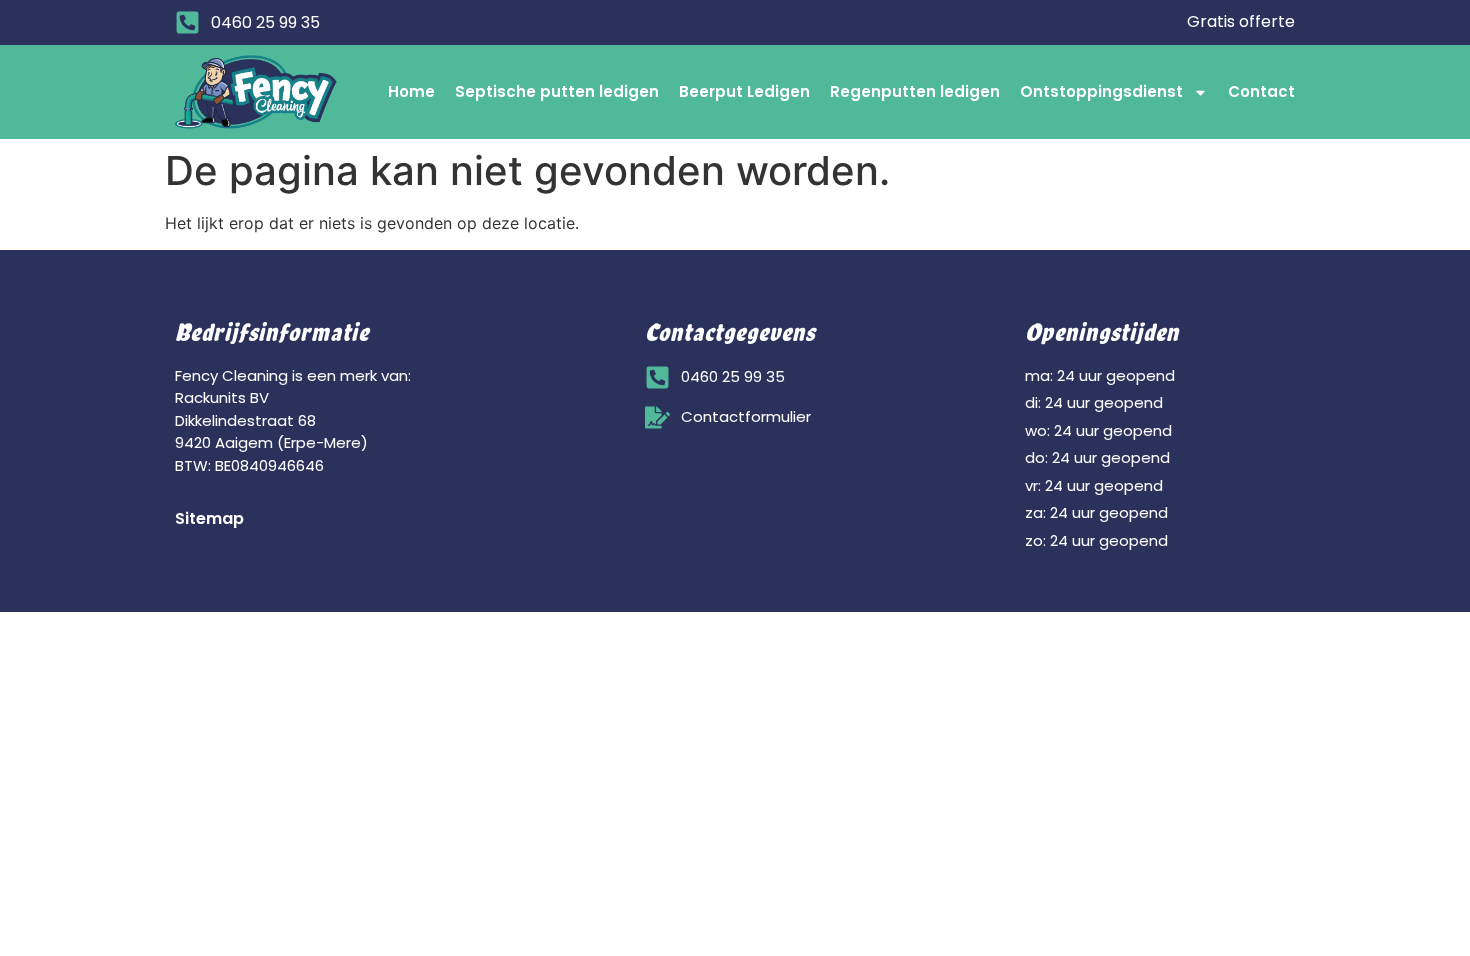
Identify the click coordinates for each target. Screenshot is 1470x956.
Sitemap (209, 518)
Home (411, 91)
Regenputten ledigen (915, 91)
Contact (1261, 91)
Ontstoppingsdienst (1101, 91)
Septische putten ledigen (557, 91)
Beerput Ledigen (744, 91)
